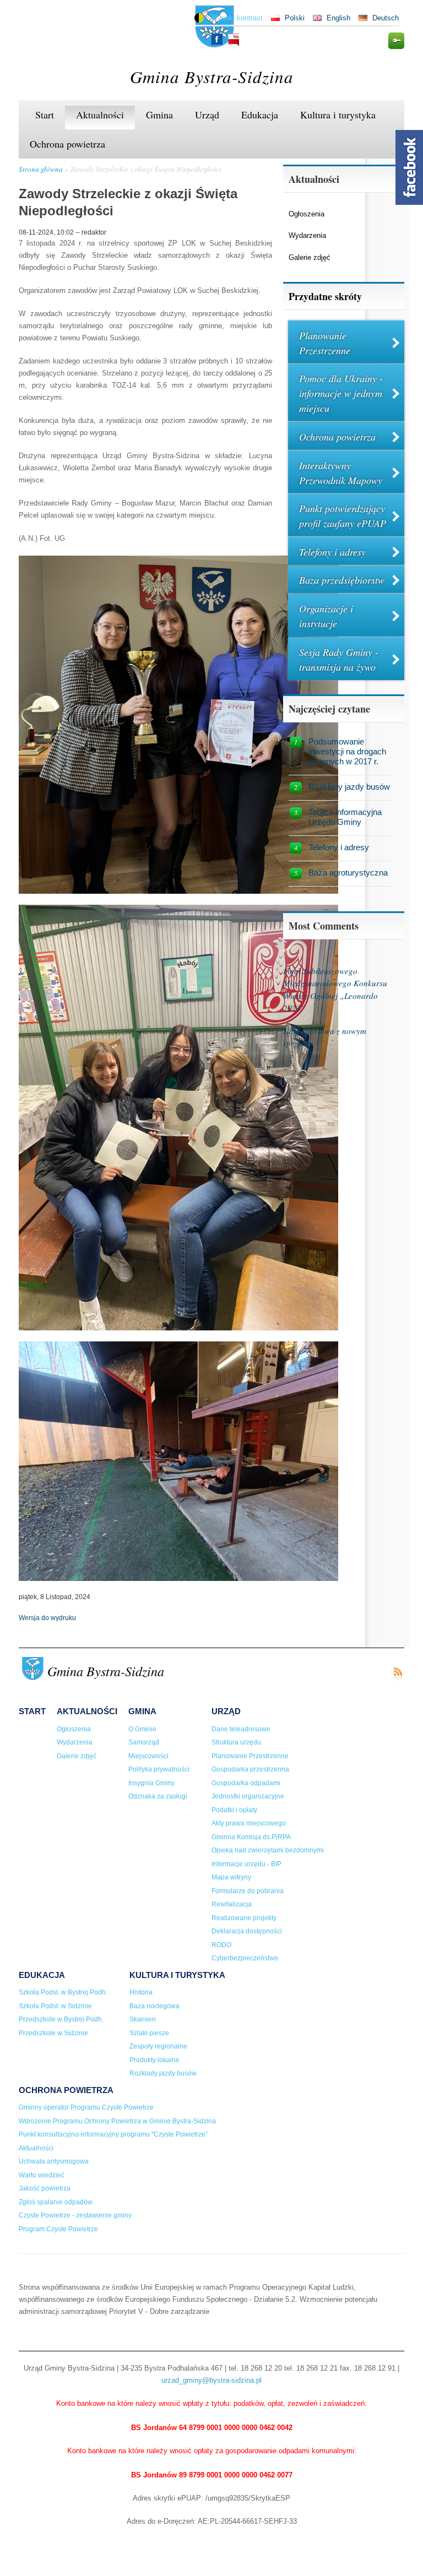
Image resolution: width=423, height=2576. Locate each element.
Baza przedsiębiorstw (342, 580)
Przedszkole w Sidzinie (53, 2033)
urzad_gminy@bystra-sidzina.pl (211, 2380)
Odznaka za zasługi (158, 1796)
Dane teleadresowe (241, 1729)
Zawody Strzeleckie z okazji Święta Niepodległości (146, 169)
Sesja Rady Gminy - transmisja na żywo (339, 659)
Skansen (143, 2019)
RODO (221, 1945)
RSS (398, 1674)
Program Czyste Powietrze (58, 2229)
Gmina (159, 115)
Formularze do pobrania (248, 1891)
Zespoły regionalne (158, 2046)
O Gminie (142, 1729)
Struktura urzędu (236, 1742)
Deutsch (386, 18)
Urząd (207, 115)
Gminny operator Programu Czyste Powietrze (86, 2107)
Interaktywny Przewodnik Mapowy (341, 473)
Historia (141, 1992)
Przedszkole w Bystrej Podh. (61, 2019)
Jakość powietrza (45, 2188)
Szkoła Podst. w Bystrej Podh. (63, 1992)
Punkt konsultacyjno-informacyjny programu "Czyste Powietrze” (113, 2134)
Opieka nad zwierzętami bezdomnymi (268, 1850)
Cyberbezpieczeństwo (245, 1958)
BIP (234, 40)
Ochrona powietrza (67, 144)
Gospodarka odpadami (246, 1783)
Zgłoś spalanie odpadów (56, 2202)
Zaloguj (396, 41)
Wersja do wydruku (47, 1618)
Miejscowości (148, 1756)
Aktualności (100, 115)
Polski (295, 18)
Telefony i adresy (332, 552)
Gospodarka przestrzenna (250, 1769)
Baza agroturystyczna (348, 873)
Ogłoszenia (307, 214)
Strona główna (41, 169)
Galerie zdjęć (310, 257)
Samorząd (144, 1742)
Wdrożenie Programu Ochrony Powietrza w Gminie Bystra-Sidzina (117, 2121)
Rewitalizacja (232, 1904)
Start (45, 115)
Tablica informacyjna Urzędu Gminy (345, 817)
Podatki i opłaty (234, 1810)
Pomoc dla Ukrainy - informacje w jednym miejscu (341, 393)
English (338, 18)
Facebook (217, 39)
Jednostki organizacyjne (248, 1796)
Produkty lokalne (154, 2060)
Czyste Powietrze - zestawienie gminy (75, 2215)
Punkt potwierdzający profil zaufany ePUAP (343, 516)
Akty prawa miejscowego (249, 1823)
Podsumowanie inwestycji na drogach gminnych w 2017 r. (347, 751)
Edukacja (260, 115)
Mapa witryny (231, 1877)
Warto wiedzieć (42, 2175)
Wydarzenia (307, 235)
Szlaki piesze (149, 2033)
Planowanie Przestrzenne (325, 343)
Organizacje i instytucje (326, 616)
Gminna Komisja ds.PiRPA (251, 1837)
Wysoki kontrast (237, 18)
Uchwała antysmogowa (54, 2161)
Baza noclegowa (154, 2006)
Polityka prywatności (159, 1769)
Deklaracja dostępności (247, 1931)
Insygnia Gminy (151, 1783)
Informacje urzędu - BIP (246, 1864)
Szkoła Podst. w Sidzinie (55, 2006)
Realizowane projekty (244, 1918)
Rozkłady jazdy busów (349, 787)
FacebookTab (409, 167)
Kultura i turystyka (338, 115)
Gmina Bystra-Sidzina (212, 76)
